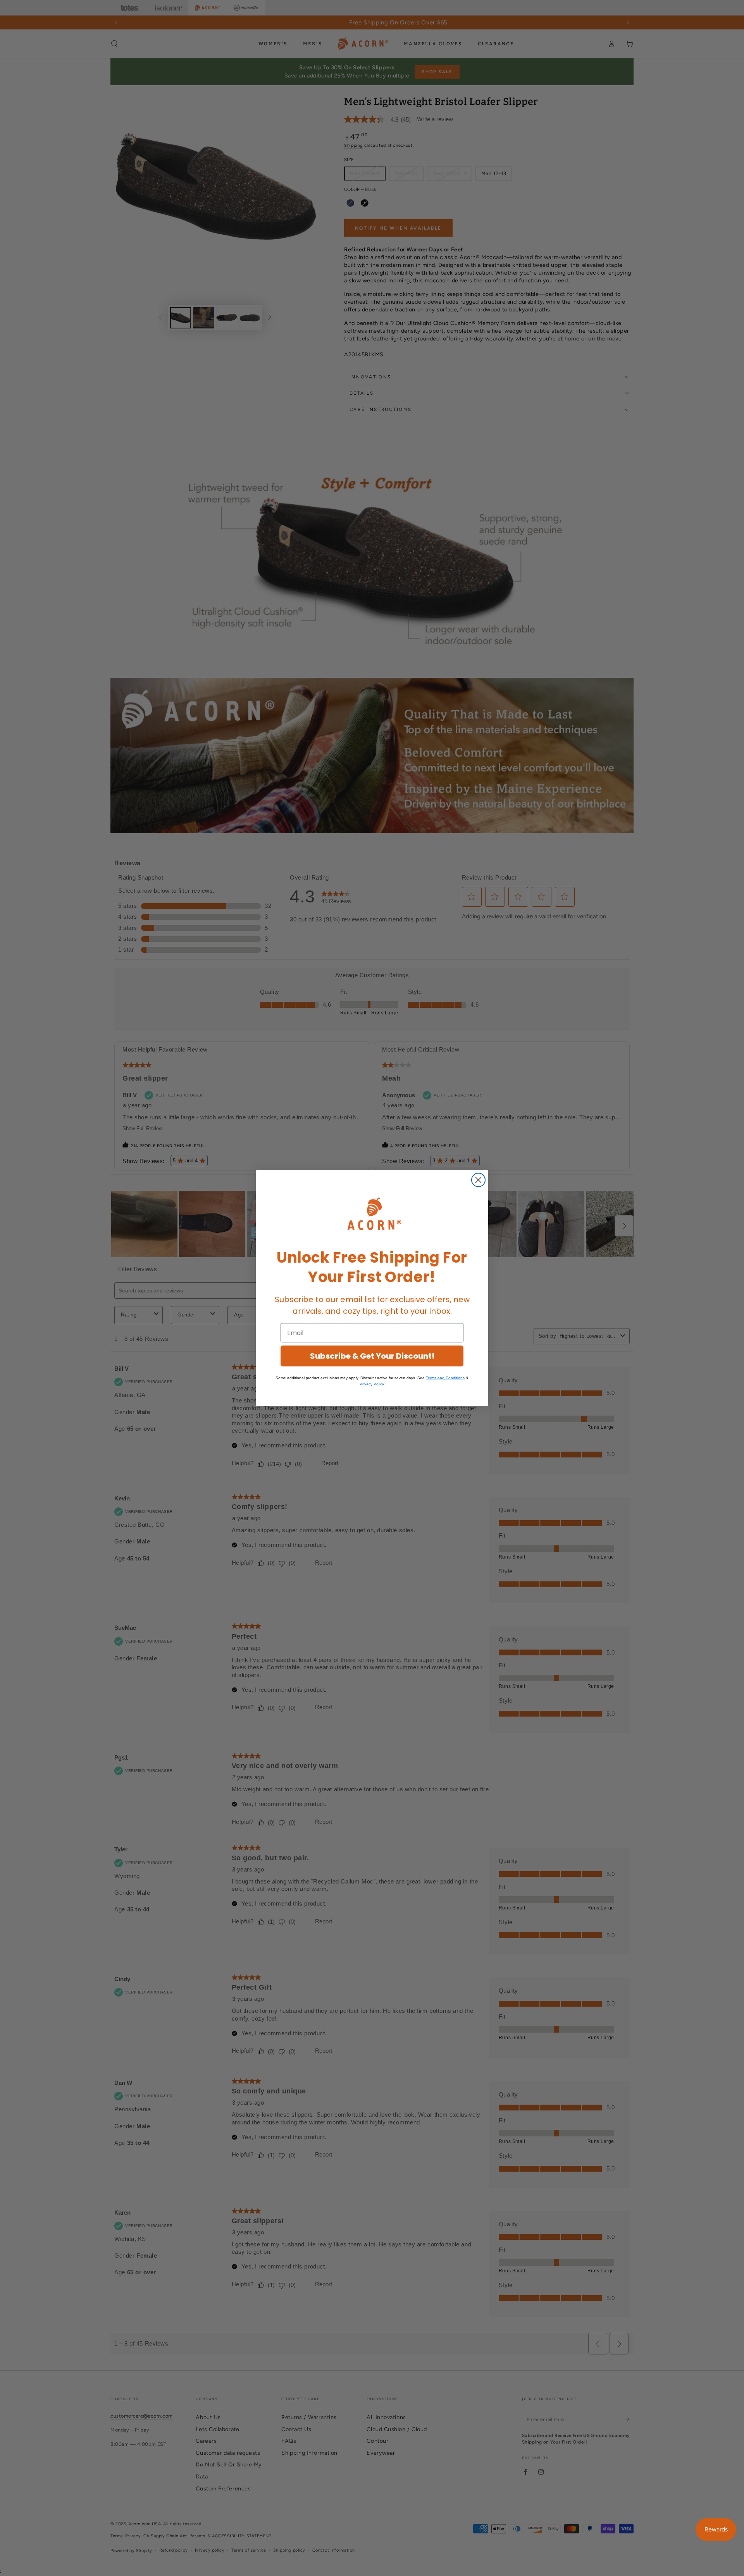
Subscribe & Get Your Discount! (372, 1356)
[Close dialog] (478, 1180)
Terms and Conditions (445, 1378)
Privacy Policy (372, 1384)
